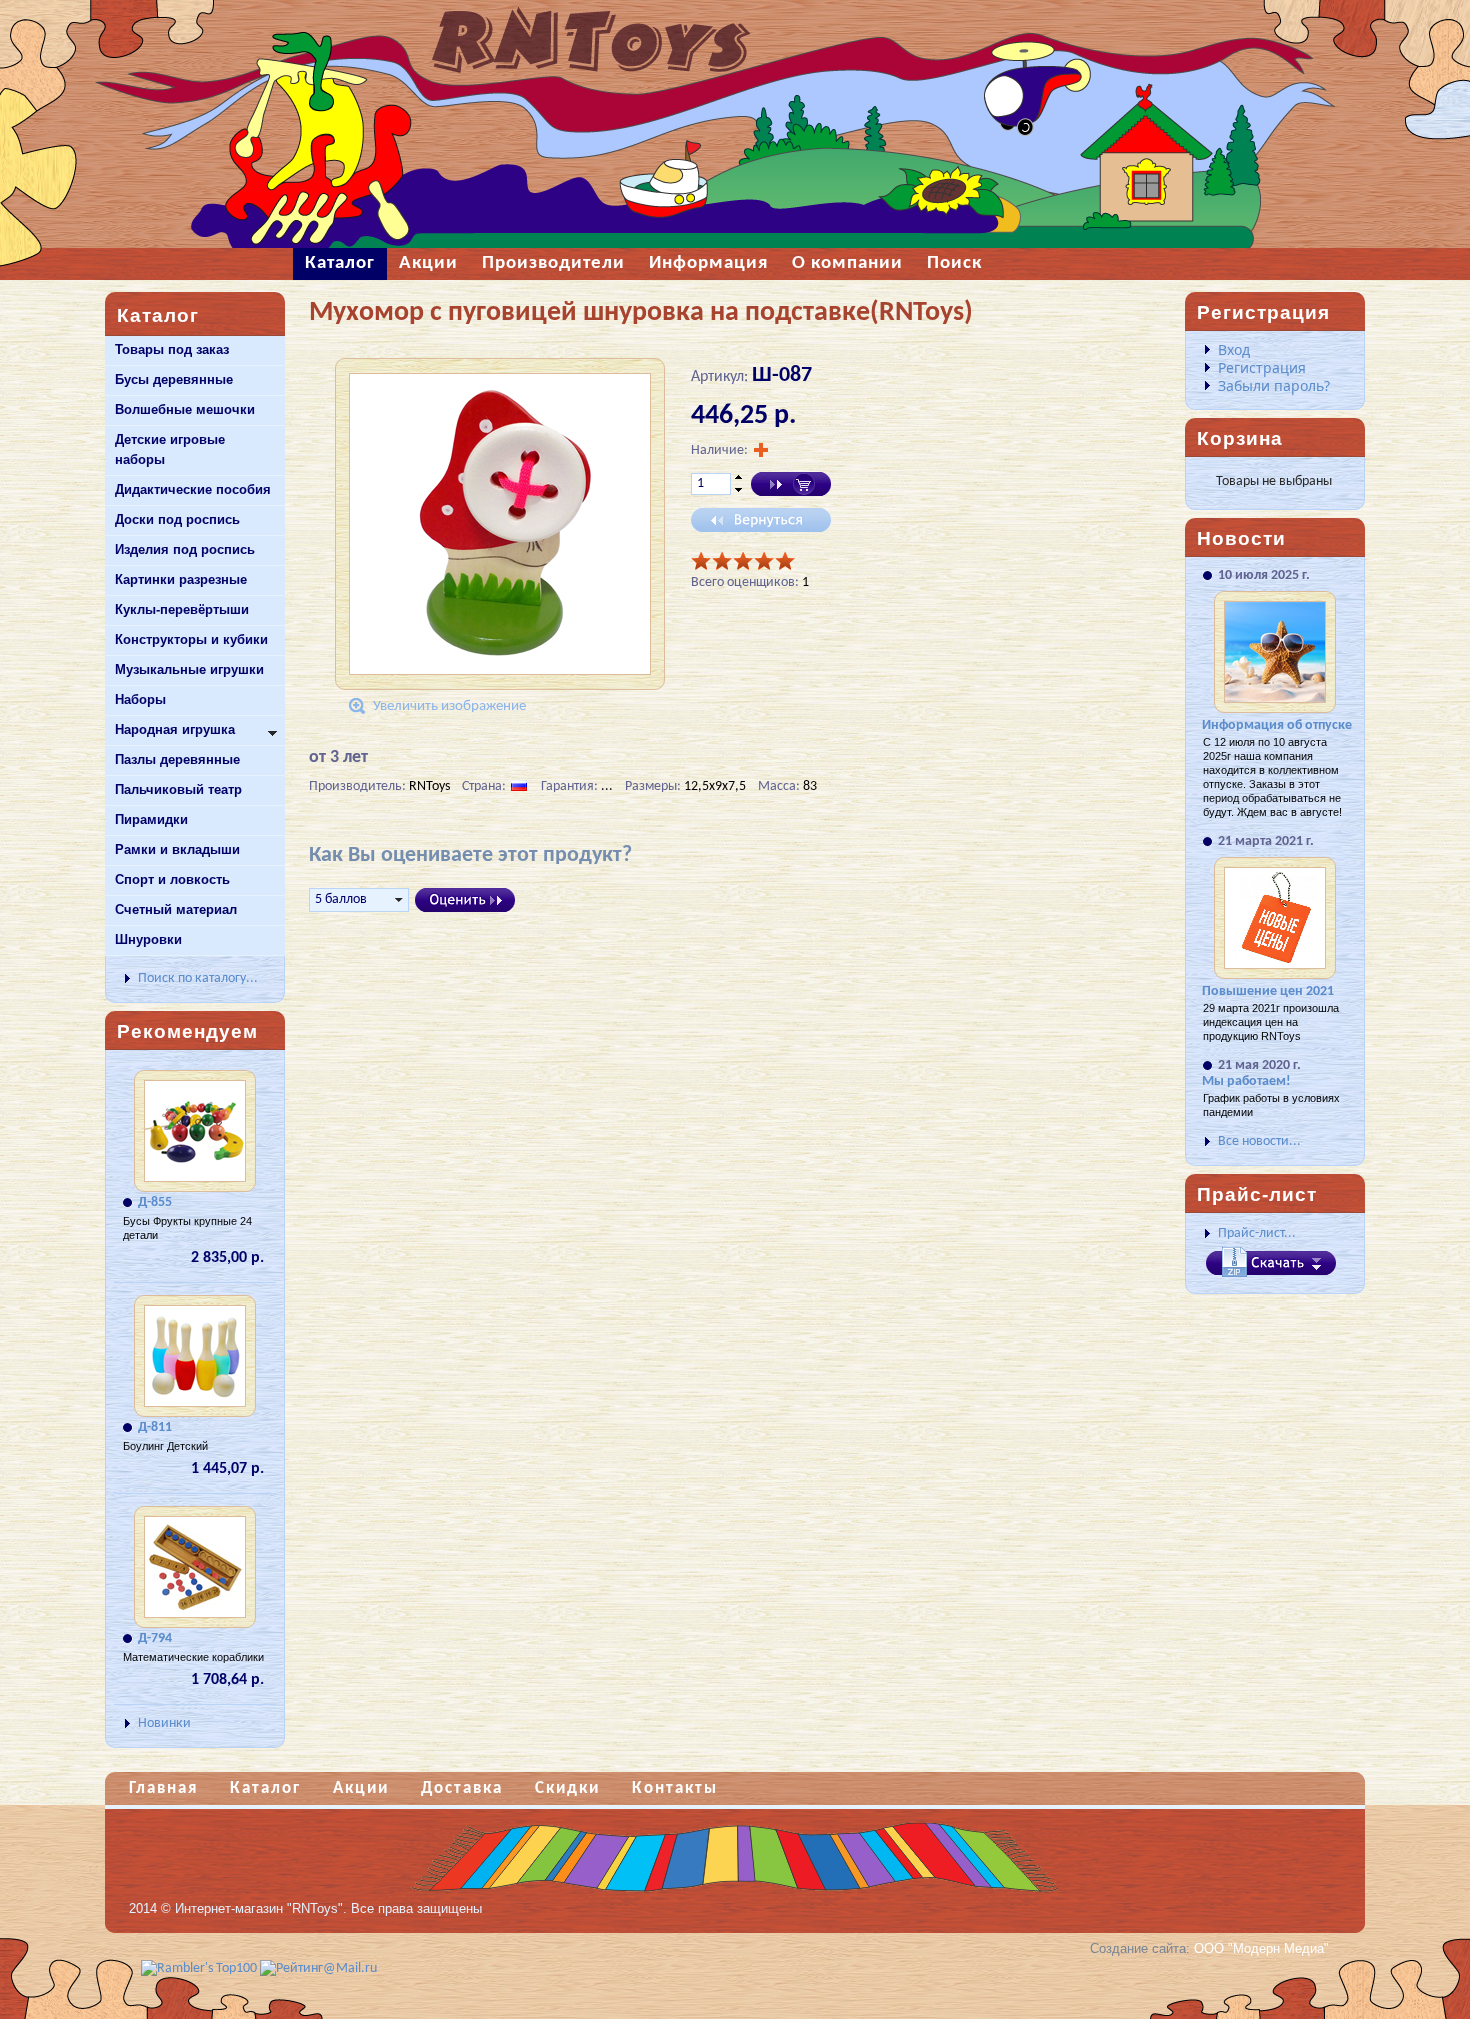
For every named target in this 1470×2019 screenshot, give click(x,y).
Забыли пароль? (1274, 385)
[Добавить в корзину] (791, 484)
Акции (361, 1788)
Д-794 (155, 1638)
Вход (1234, 349)
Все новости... (1259, 1141)
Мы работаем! (1246, 1081)
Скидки (567, 1788)
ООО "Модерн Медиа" (1261, 1948)
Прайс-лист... (1257, 1233)
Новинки (164, 1723)
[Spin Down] (738, 491)
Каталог (265, 1788)
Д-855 (155, 1202)
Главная (163, 1788)
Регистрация (1262, 367)
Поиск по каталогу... (198, 978)
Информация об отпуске (1277, 725)
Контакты (675, 1788)
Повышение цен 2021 (1268, 991)
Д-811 (155, 1427)
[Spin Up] (738, 477)
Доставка (462, 1788)
